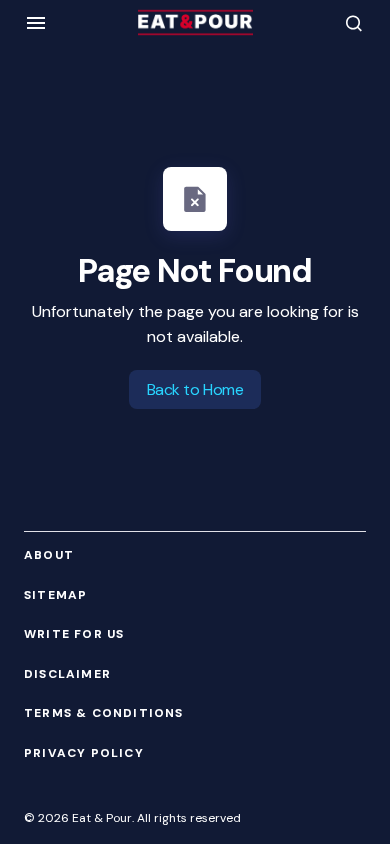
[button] (36, 23)
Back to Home (195, 389)
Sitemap (55, 595)
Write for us (74, 634)
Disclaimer (67, 674)
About (49, 555)
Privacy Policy (84, 753)
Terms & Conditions (104, 713)
